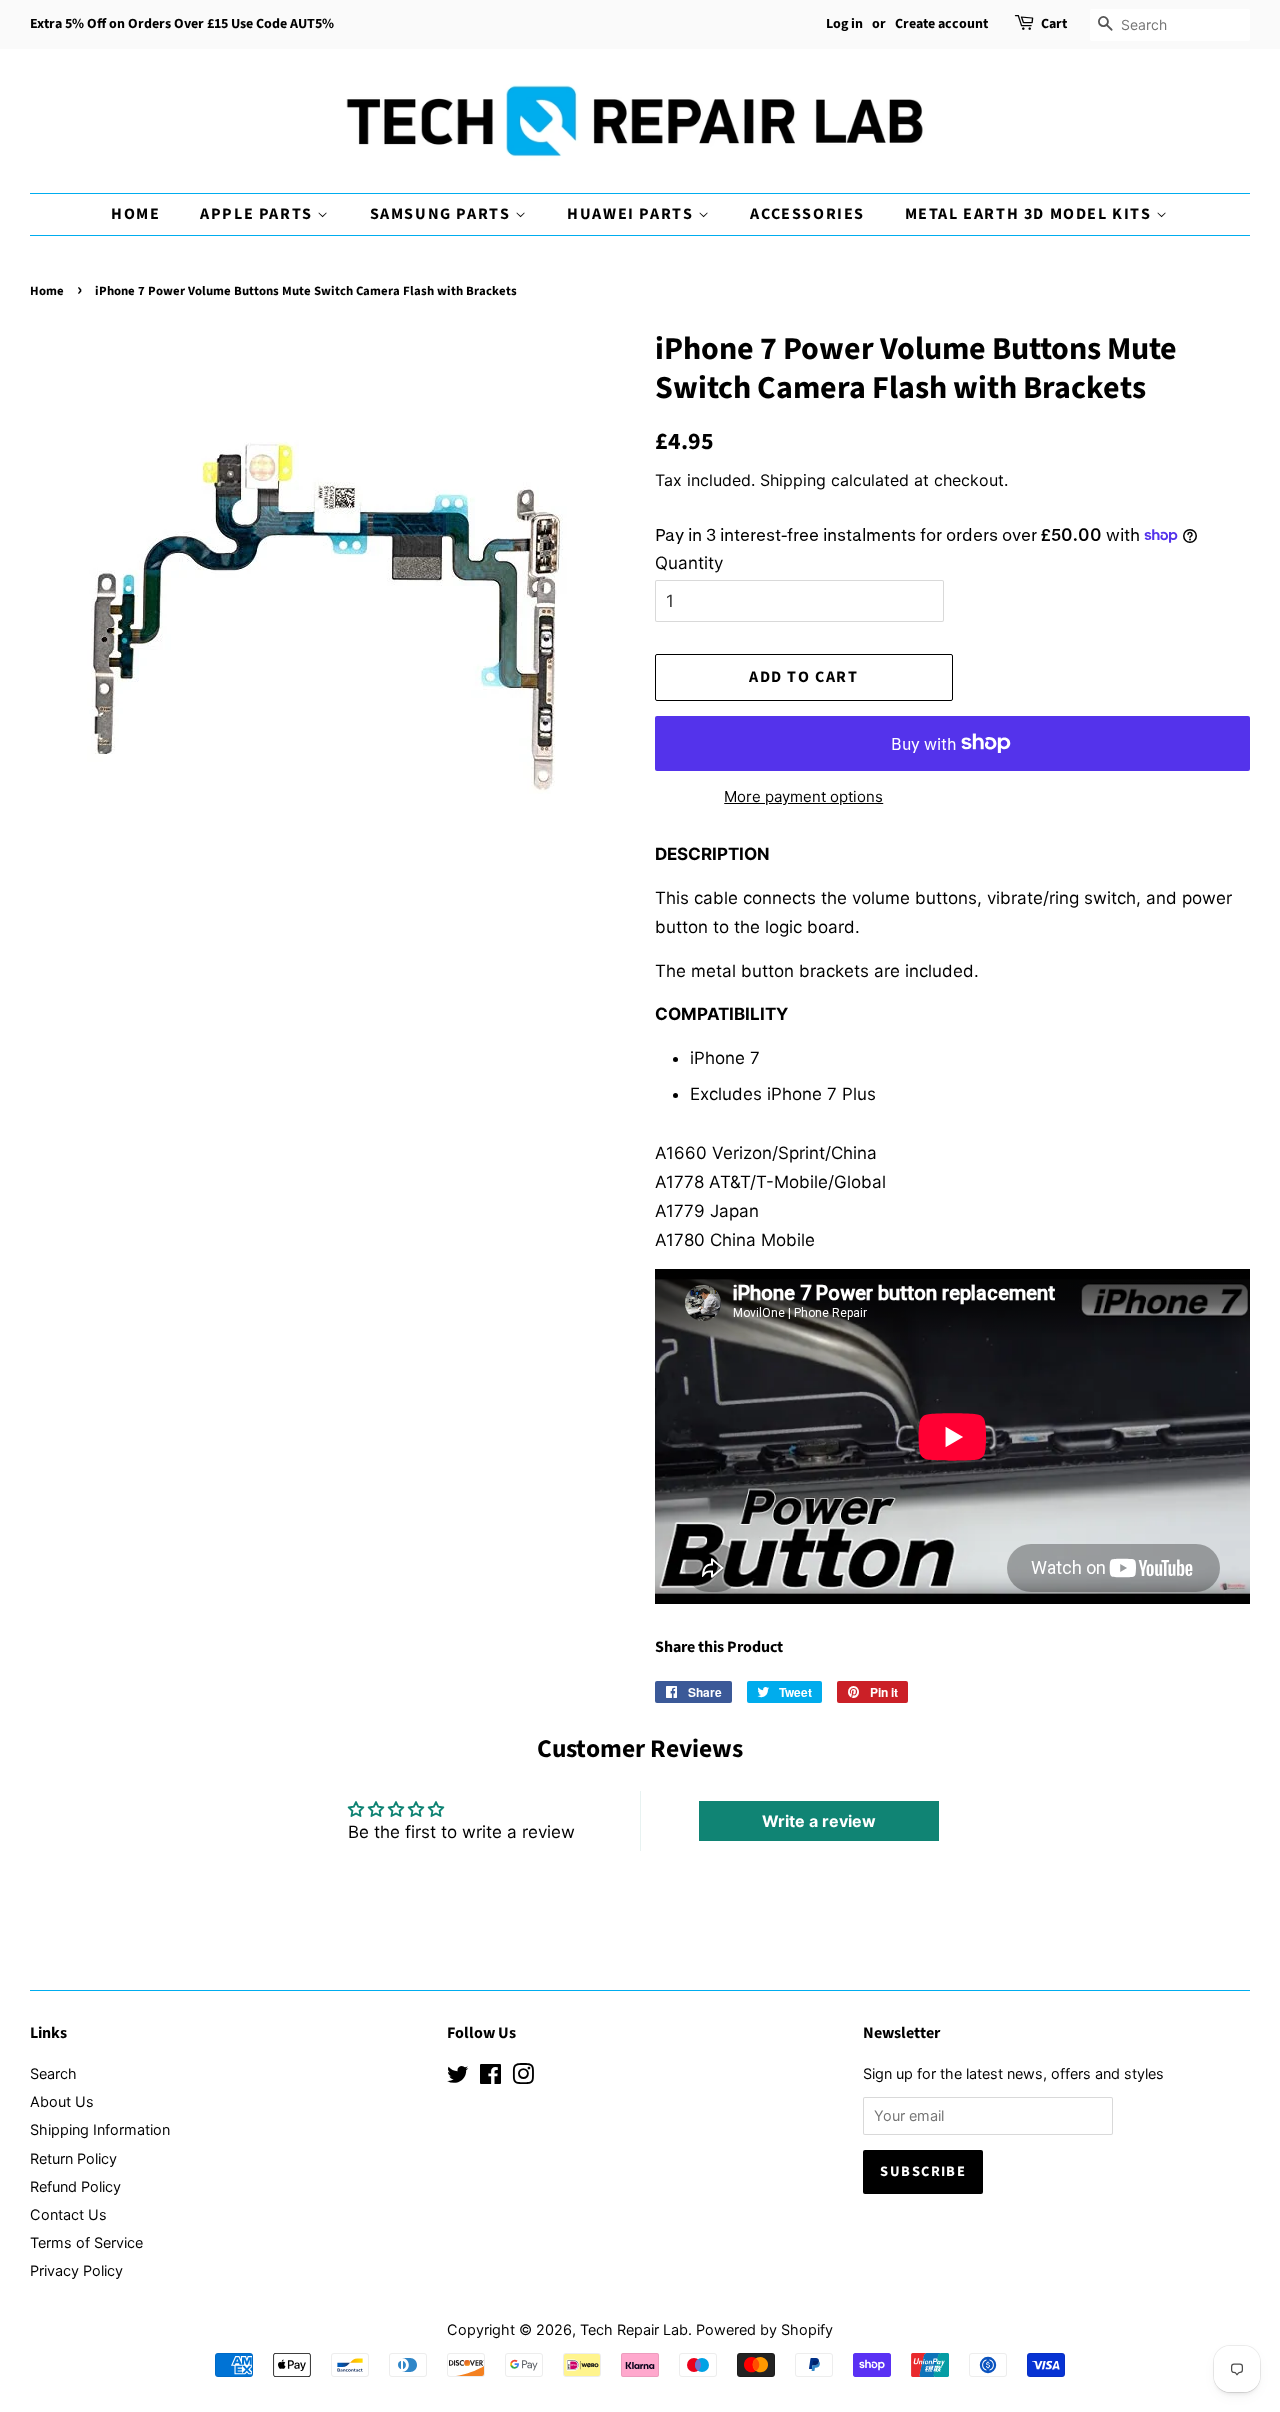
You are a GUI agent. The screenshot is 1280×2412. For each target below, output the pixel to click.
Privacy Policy (76, 2270)
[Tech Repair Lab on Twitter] (458, 2077)
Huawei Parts (632, 214)
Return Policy (73, 2158)
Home (135, 214)
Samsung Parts (442, 214)
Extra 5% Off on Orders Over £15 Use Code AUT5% (182, 24)
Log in (844, 24)
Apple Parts (258, 214)
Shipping (793, 480)
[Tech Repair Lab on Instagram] (523, 2077)
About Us (62, 2101)
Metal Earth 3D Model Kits (1031, 214)
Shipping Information (100, 2129)
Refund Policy (75, 2186)
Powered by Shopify (764, 2329)
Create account (941, 24)
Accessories (807, 214)
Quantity (689, 563)
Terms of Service (86, 2242)
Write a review (819, 1821)
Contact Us (68, 2214)
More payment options (803, 796)
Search (53, 2073)
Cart (1054, 24)
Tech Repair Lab (634, 2329)
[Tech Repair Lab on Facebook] (490, 2077)
